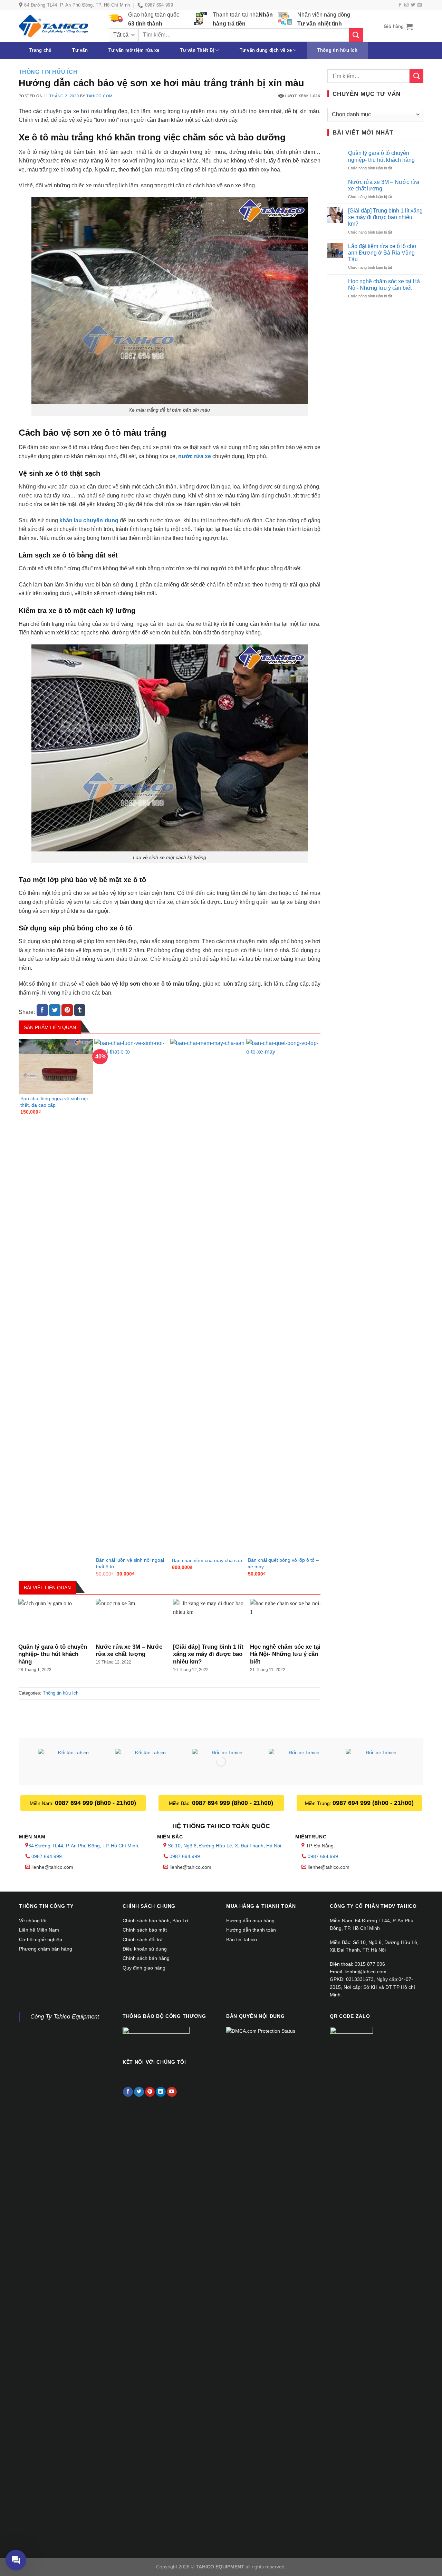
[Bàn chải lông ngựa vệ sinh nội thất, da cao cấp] (56, 1067)
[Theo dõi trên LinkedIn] (161, 2092)
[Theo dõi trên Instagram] (406, 5)
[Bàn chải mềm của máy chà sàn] (208, 1297)
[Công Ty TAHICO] (54, 26)
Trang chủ (40, 50)
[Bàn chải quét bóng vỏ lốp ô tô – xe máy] (284, 1297)
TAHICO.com (99, 96)
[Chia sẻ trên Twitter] (55, 1010)
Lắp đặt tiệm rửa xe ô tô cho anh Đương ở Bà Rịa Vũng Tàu (382, 253)
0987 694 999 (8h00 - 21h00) (95, 1803)
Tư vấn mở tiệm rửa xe (134, 50)
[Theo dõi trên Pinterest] (150, 2092)
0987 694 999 (47, 1856)
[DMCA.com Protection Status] (261, 2031)
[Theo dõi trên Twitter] (413, 5)
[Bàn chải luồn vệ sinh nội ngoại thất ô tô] (132, 1297)
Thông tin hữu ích (337, 50)
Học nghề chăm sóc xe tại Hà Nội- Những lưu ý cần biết (285, 1654)
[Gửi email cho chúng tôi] (420, 5)
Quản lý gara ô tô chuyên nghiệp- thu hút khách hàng (53, 1654)
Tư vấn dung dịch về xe (266, 50)
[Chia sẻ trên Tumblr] (80, 1010)
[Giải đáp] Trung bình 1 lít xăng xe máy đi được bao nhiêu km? (208, 1654)
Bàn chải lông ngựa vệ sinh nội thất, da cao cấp (54, 1102)
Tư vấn (80, 50)
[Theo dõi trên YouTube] (172, 2092)
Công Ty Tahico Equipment (65, 2017)
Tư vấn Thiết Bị (197, 50)
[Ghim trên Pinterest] (67, 1010)
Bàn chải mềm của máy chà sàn (207, 1560)
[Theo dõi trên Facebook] (400, 5)
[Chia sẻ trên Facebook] (42, 1010)
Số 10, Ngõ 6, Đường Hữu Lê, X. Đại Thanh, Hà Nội (224, 1846)
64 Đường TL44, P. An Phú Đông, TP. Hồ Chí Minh (83, 1846)
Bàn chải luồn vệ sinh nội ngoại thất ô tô (130, 1563)
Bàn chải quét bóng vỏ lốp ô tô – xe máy (283, 1563)
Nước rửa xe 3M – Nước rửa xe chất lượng (129, 1651)
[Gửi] (356, 35)
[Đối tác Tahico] (71, 1763)
